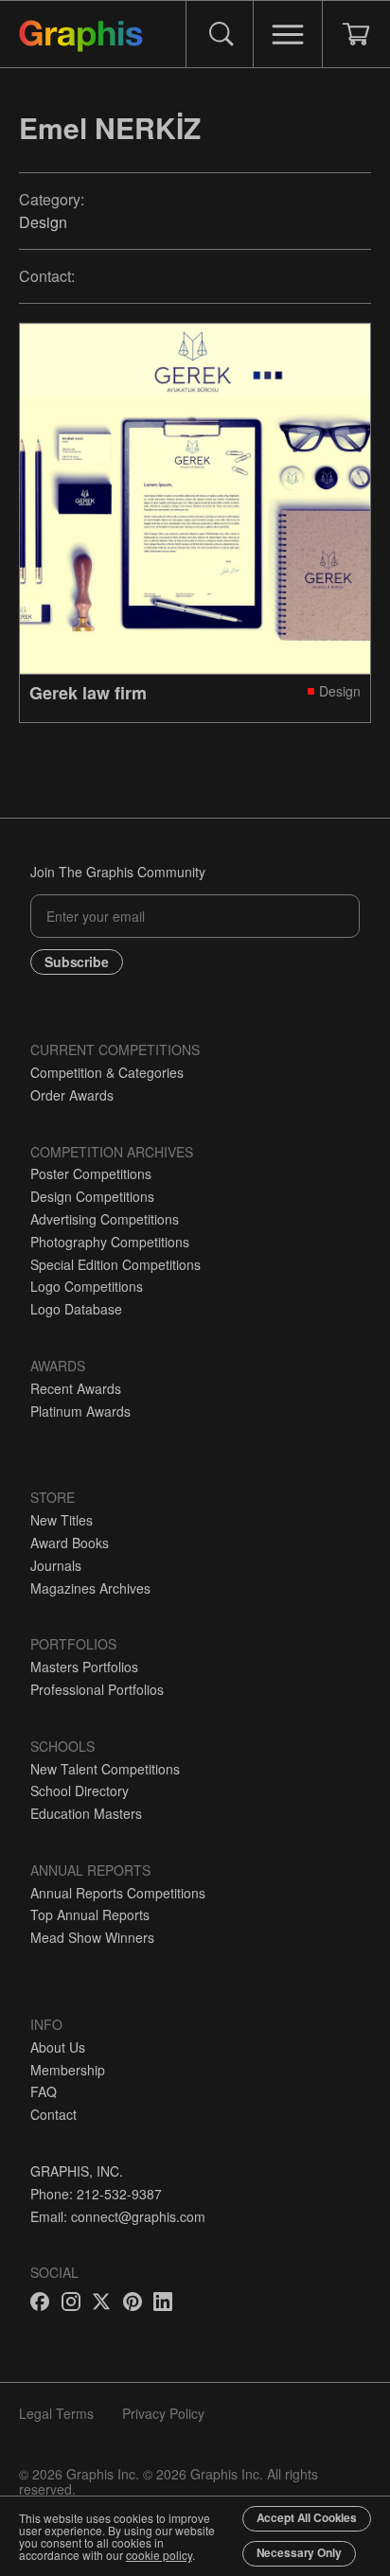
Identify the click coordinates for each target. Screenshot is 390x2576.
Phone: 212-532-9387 (96, 2194)
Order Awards (72, 1095)
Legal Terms (56, 2413)
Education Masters (86, 1813)
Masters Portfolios (84, 1667)
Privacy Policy (163, 2413)
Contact (53, 2114)
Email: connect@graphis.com (118, 2216)
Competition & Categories (107, 1072)
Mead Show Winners (92, 1937)
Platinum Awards (80, 1411)
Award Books (70, 1543)
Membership (68, 2070)
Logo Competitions (87, 1286)
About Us (58, 2047)
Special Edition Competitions (115, 1264)
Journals (56, 1565)
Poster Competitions (91, 1173)
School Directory (80, 1791)
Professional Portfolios (97, 1689)
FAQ (44, 2091)
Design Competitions (92, 1196)
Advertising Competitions (105, 1219)
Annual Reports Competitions (118, 1893)
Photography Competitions (110, 1242)
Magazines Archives (90, 1588)
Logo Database (76, 1309)
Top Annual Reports (90, 1914)
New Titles (62, 1520)
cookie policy (159, 2555)
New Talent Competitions (105, 1769)
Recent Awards (76, 1388)
